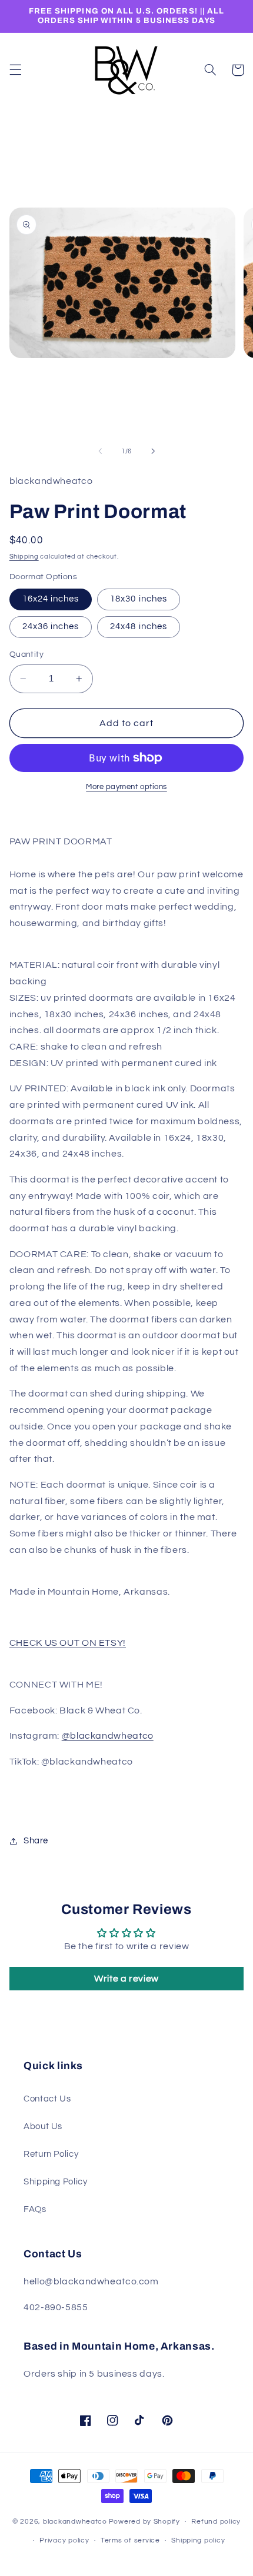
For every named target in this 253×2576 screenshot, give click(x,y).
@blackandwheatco (108, 1736)
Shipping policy (198, 2540)
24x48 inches (139, 627)
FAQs (35, 2209)
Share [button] (36, 1841)
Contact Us (47, 2099)
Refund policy (216, 2522)
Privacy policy (64, 2540)
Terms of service (130, 2540)
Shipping (24, 557)
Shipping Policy (55, 2182)
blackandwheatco (75, 2522)
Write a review (126, 1979)
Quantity (26, 654)
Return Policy (51, 2154)
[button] (15, 70)
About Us (43, 2126)
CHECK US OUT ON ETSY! (68, 1643)
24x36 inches (51, 627)
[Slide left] (100, 451)
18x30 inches (139, 599)
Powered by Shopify (144, 2522)
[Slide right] (153, 451)
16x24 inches (51, 599)
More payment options (126, 787)
